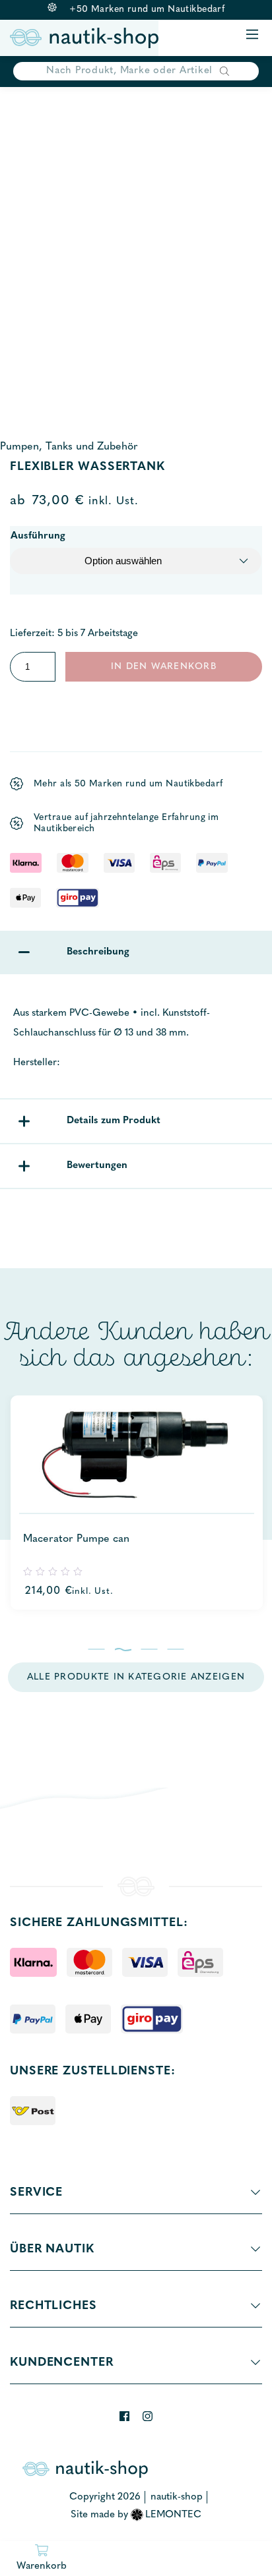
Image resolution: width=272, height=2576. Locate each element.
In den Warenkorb (164, 667)
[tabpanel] (136, 1503)
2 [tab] (123, 1649)
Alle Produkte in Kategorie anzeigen (136, 1677)
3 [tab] (150, 1649)
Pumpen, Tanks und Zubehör (69, 447)
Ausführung (38, 536)
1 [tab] (97, 1649)
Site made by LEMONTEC (136, 2515)
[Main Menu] (252, 35)
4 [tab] (176, 1649)
